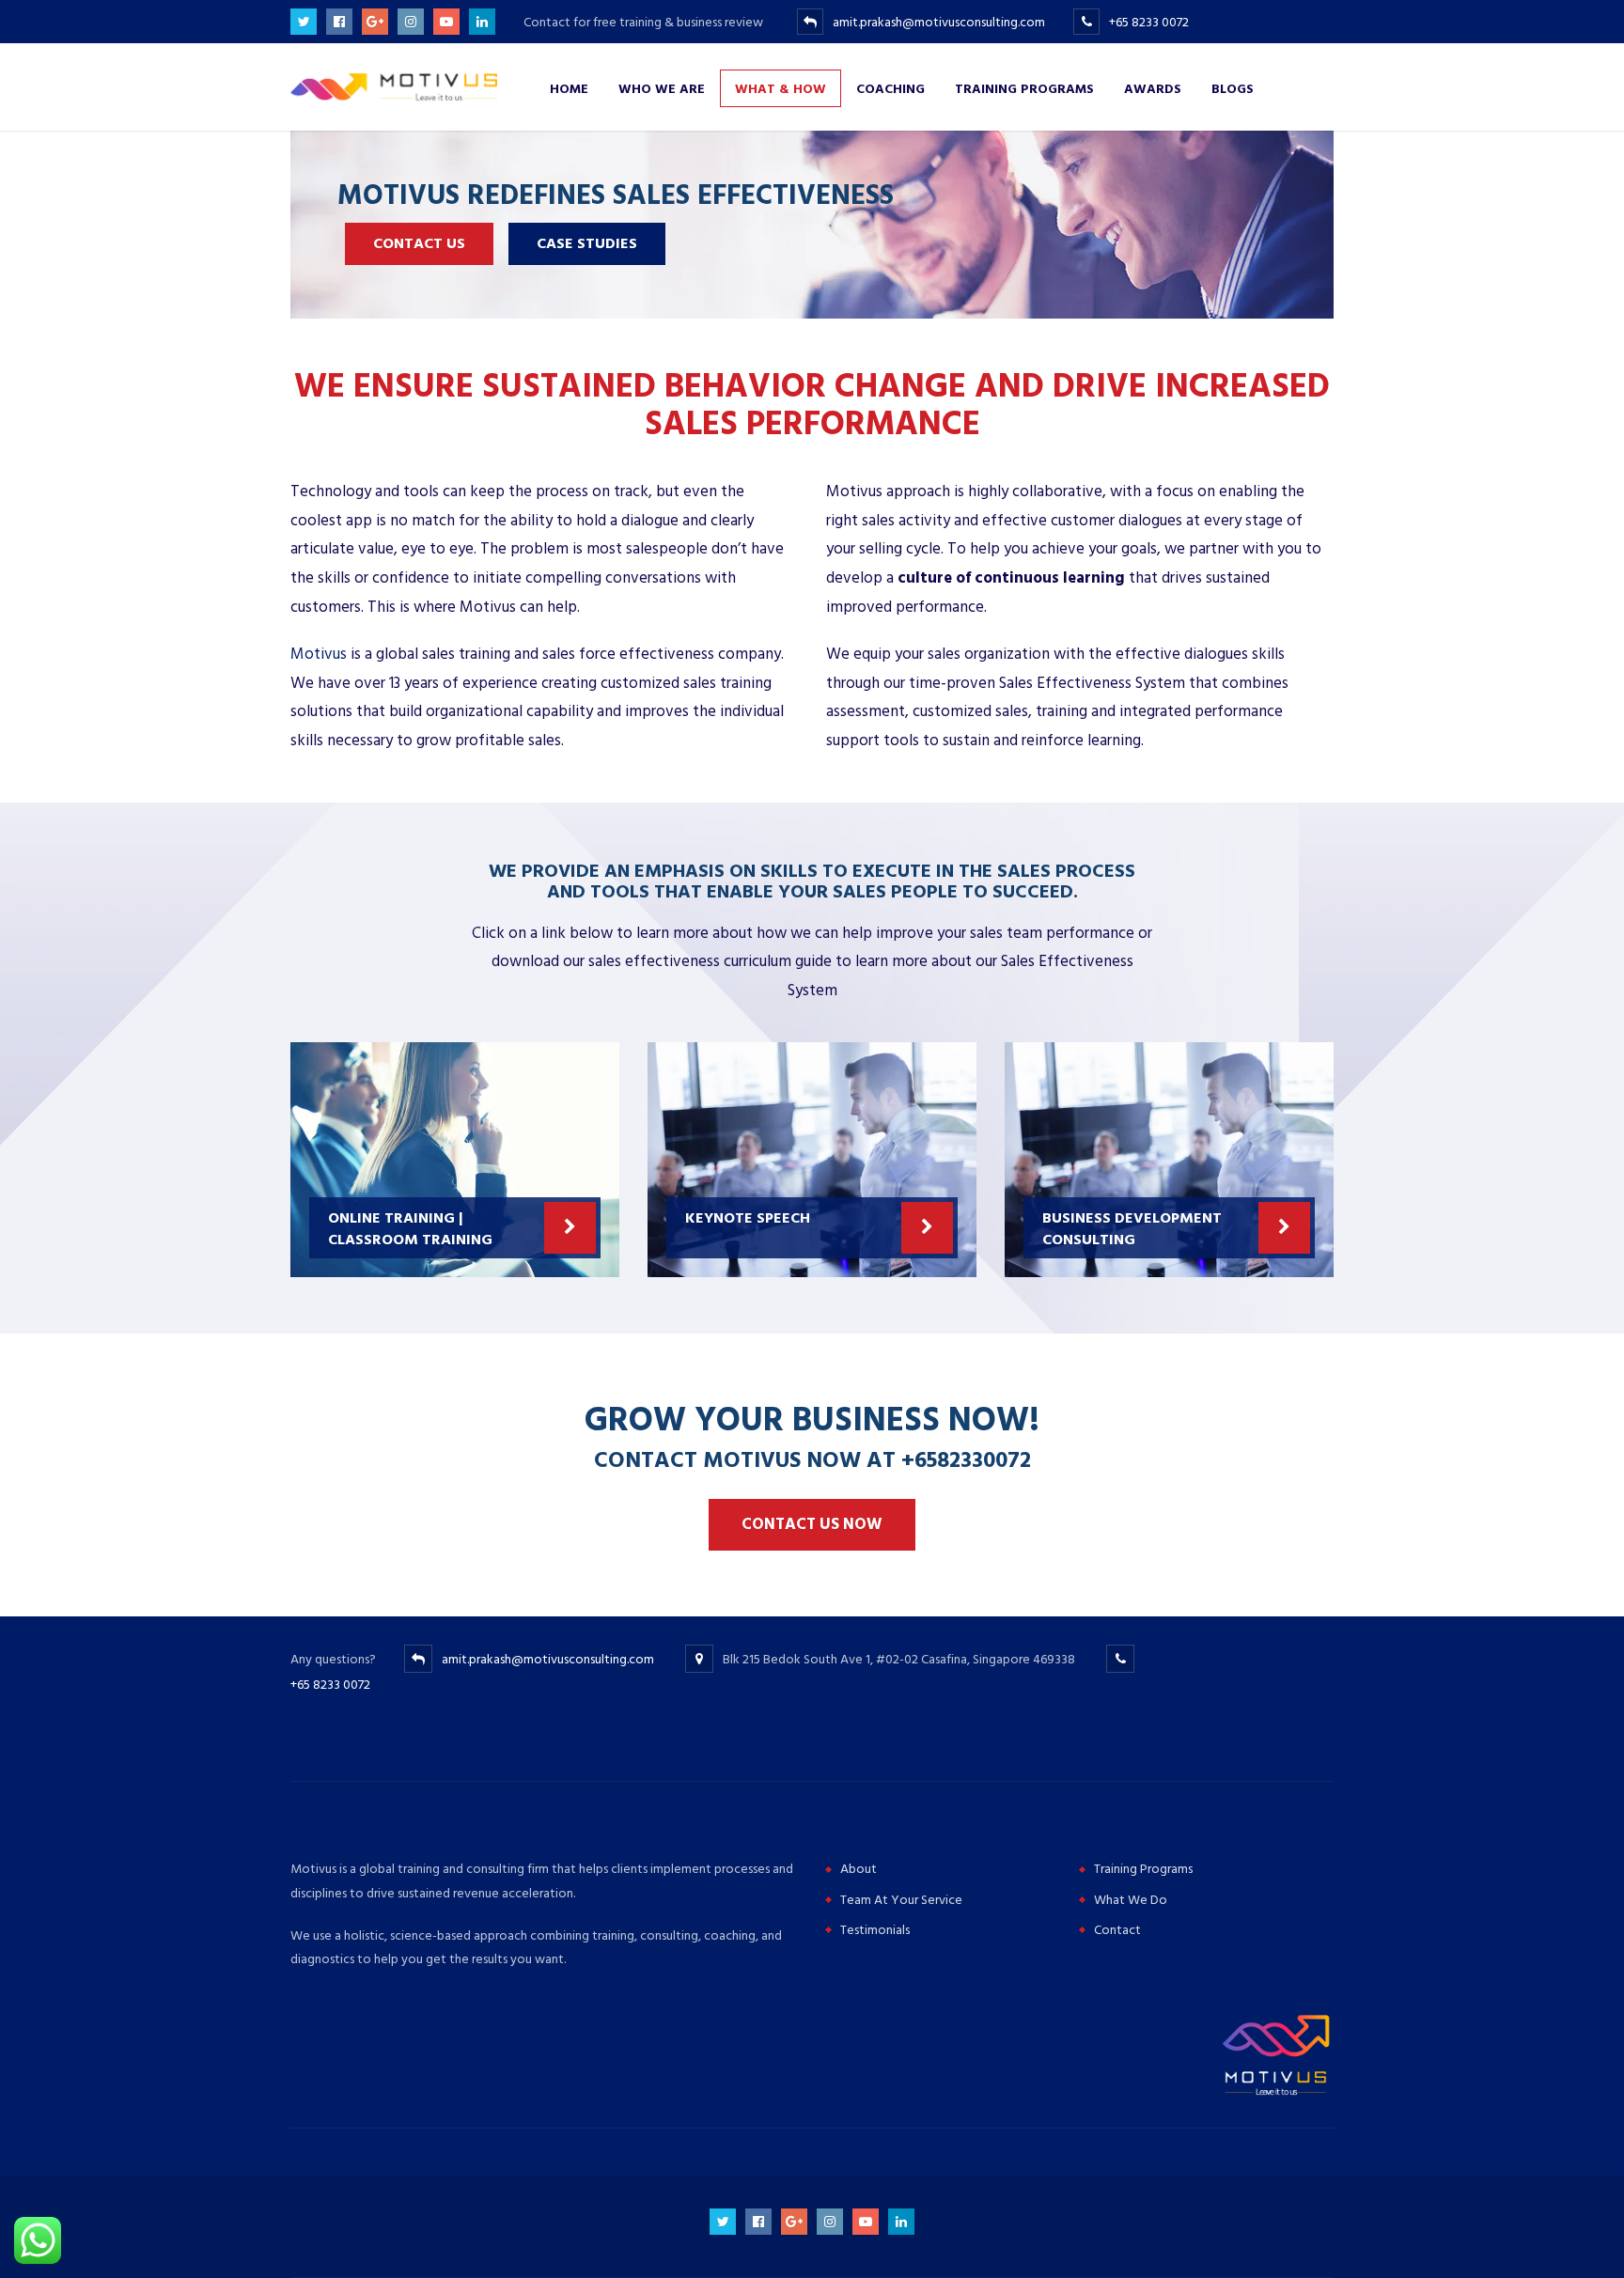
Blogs (1233, 88)
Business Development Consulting (1132, 1227)
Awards (1153, 88)
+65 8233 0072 (1149, 22)
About (859, 1869)
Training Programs (1024, 88)
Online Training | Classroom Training (410, 1227)
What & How (781, 88)
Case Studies (587, 243)
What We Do (1131, 1900)
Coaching (890, 88)
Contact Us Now (812, 1524)
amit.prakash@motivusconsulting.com (939, 22)
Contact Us (419, 243)
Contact (1117, 1930)
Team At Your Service (901, 1900)
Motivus (319, 654)
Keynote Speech (748, 1217)
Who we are (662, 88)
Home (569, 88)
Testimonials (875, 1930)
